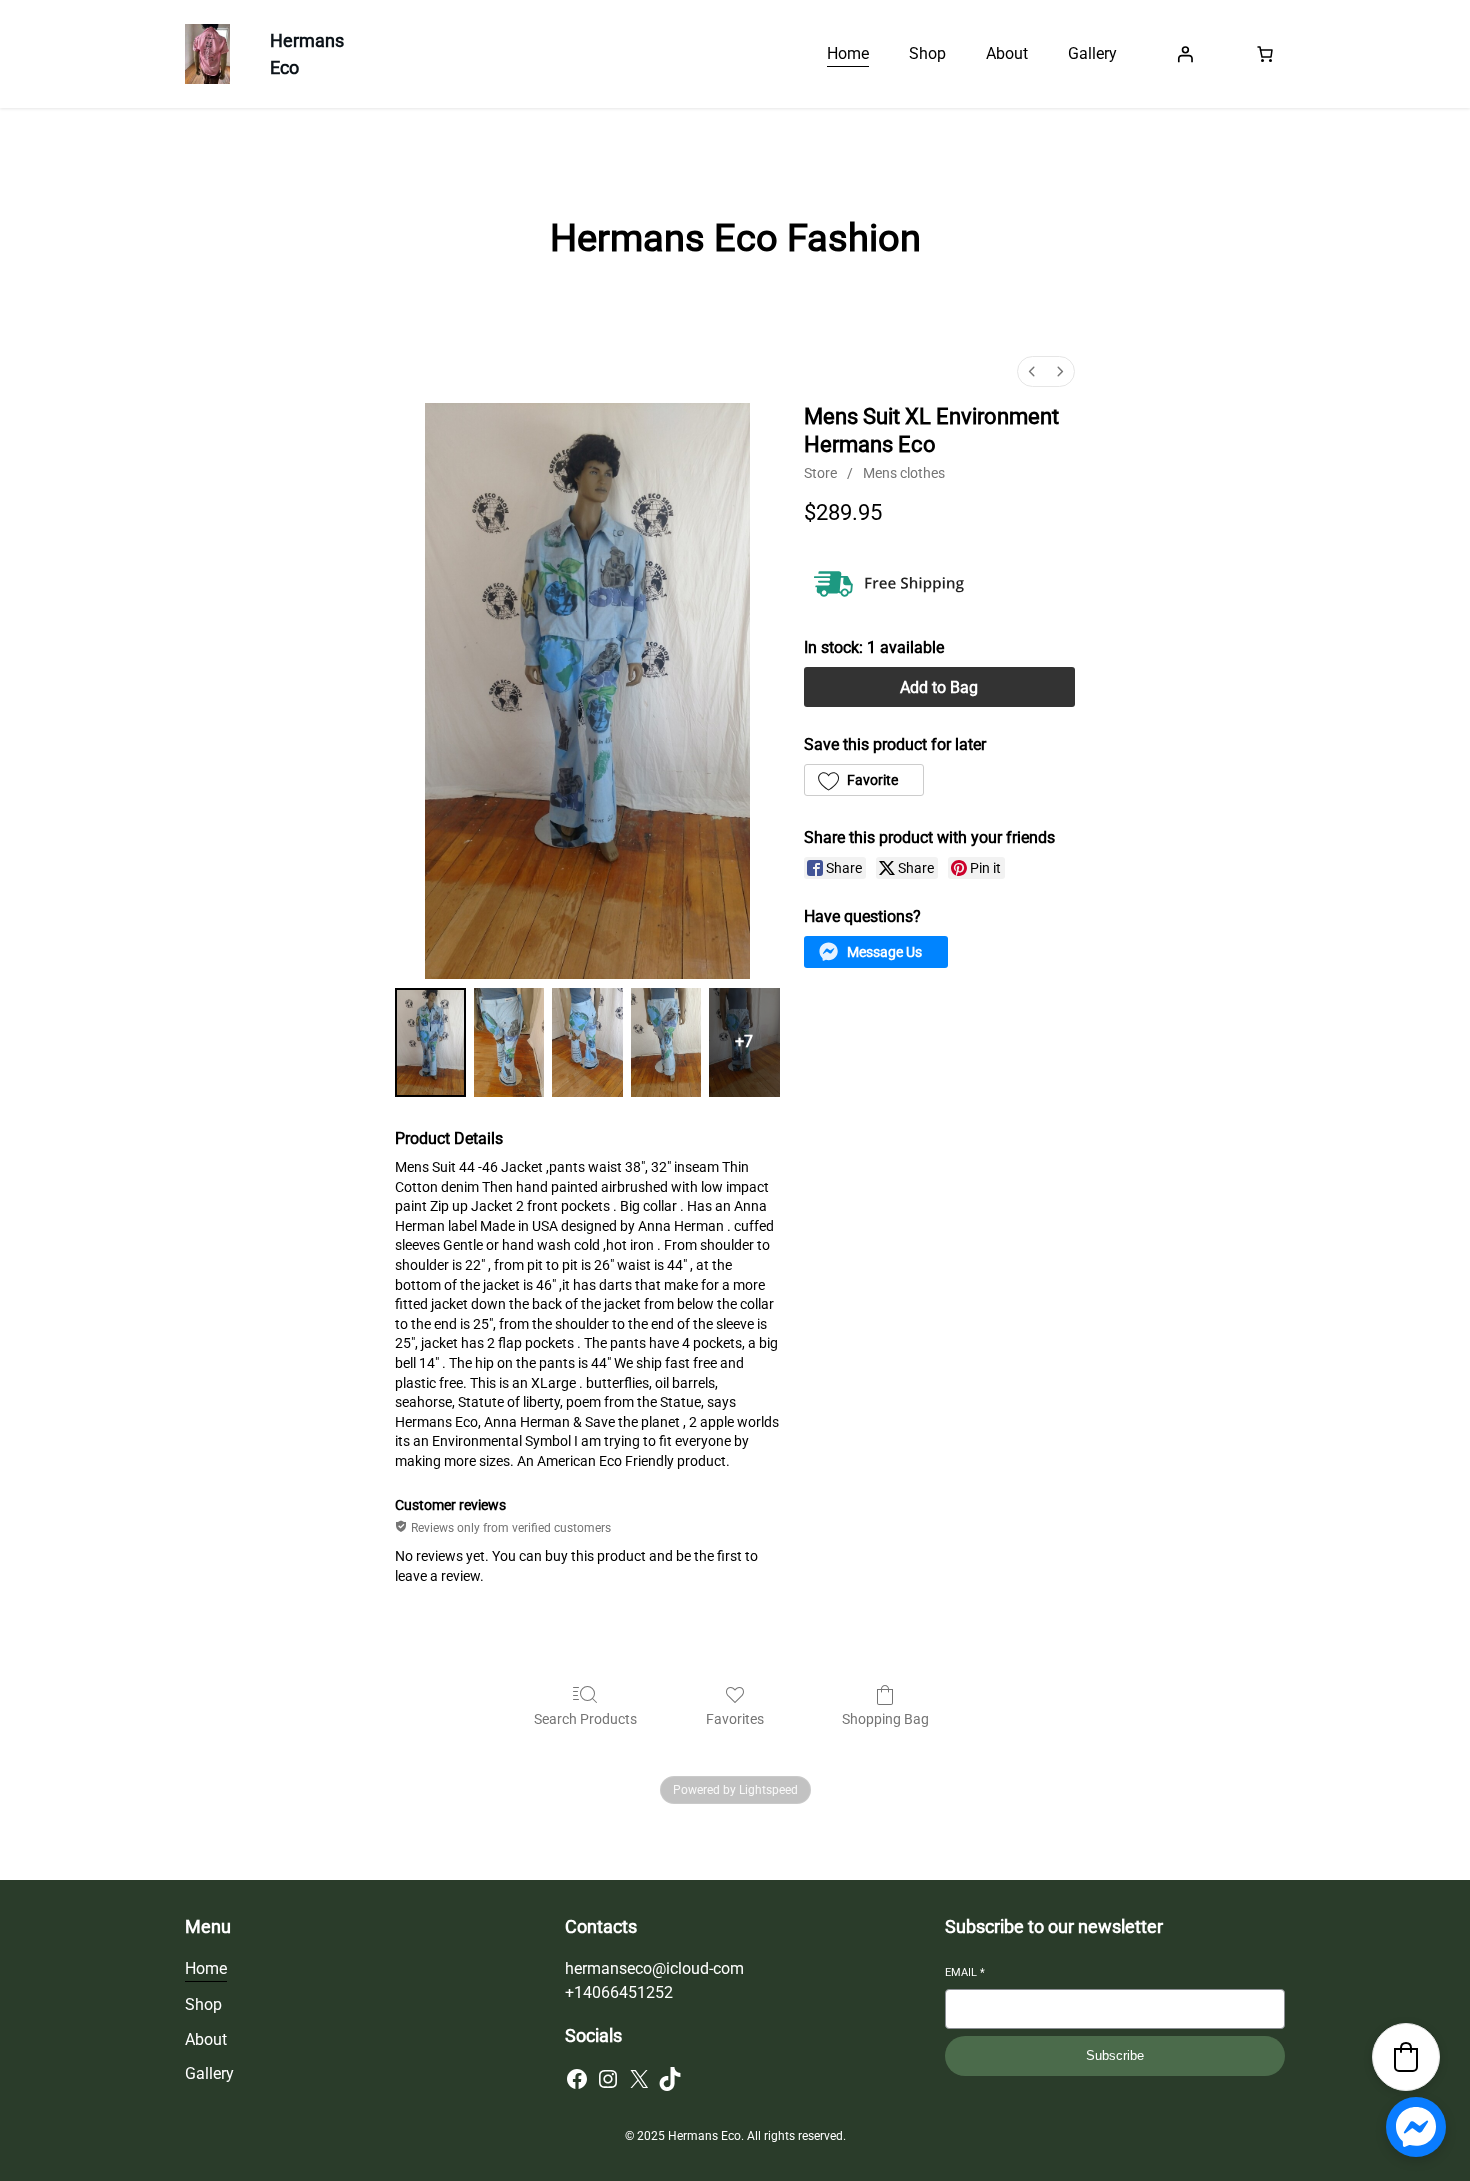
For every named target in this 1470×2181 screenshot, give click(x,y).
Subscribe (1115, 2055)
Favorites (735, 1719)
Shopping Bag (885, 1719)
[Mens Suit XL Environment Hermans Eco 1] (509, 1043)
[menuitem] (1032, 371)
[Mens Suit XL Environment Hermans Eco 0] (430, 1043)
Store (820, 473)
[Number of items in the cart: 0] (1265, 54)
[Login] (1185, 54)
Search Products (585, 1719)
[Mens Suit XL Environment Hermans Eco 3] (666, 1043)
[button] (864, 780)
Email (965, 1972)
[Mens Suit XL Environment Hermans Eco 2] (587, 1043)
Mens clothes (904, 473)
